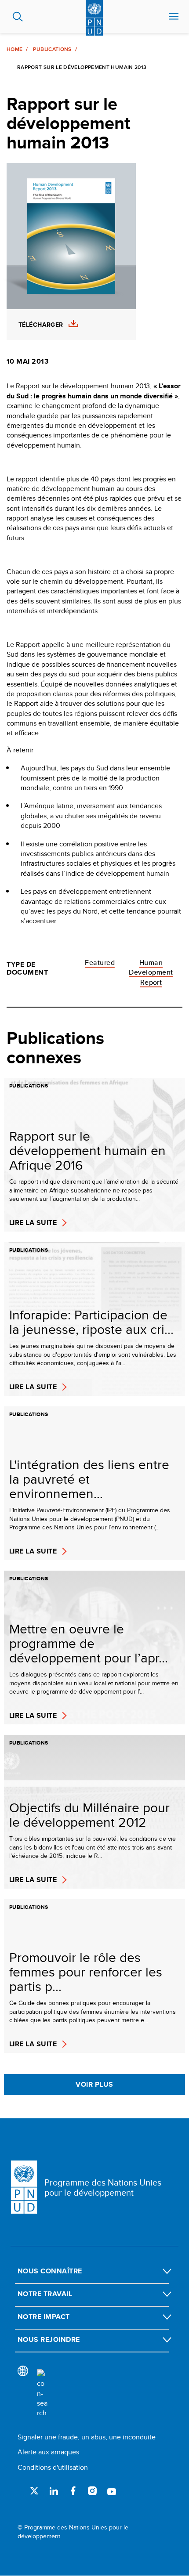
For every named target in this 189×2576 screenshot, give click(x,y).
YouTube (112, 2491)
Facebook (73, 2491)
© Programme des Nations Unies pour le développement (73, 2532)
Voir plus (94, 2084)
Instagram (92, 2491)
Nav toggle (174, 17)
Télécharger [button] (41, 325)
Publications (52, 49)
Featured (100, 963)
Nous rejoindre (49, 2339)
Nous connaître (50, 2271)
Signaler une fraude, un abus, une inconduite (87, 2437)
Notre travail (45, 2294)
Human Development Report (151, 972)
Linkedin (54, 2491)
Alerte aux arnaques (48, 2452)
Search (18, 17)
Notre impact (44, 2317)
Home (15, 49)
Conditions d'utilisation (53, 2467)
